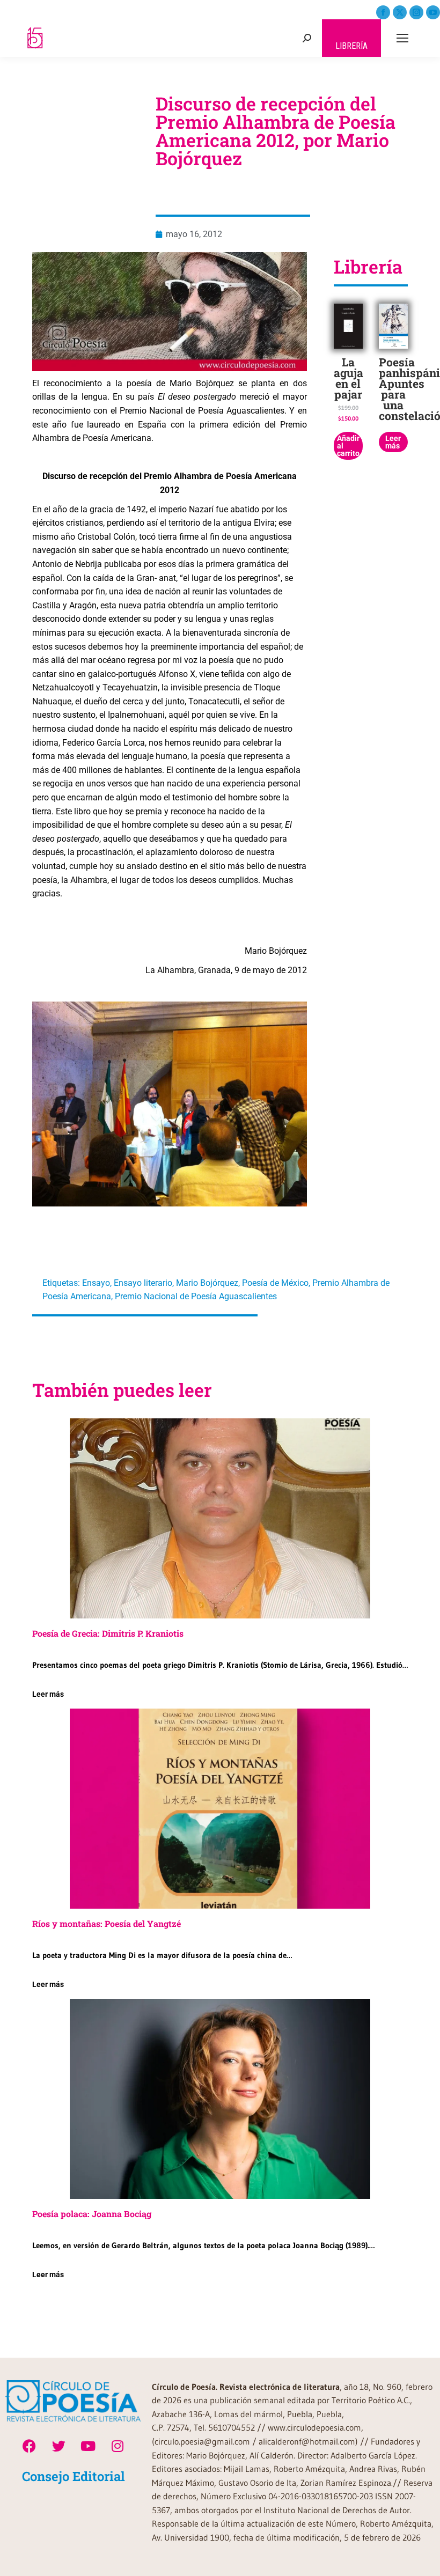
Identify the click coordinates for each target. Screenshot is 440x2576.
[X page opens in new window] (400, 12)
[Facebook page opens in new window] (383, 12)
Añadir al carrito (348, 446)
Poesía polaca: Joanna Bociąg (92, 2214)
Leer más (393, 442)
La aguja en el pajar (349, 378)
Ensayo (96, 1283)
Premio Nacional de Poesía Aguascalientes (196, 1296)
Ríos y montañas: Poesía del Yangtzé (107, 1923)
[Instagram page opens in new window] (416, 12)
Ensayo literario (143, 1283)
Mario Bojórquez (207, 1283)
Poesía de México (275, 1283)
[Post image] (220, 1518)
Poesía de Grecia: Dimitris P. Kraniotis (108, 1633)
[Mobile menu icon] (402, 38)
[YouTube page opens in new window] (433, 12)
